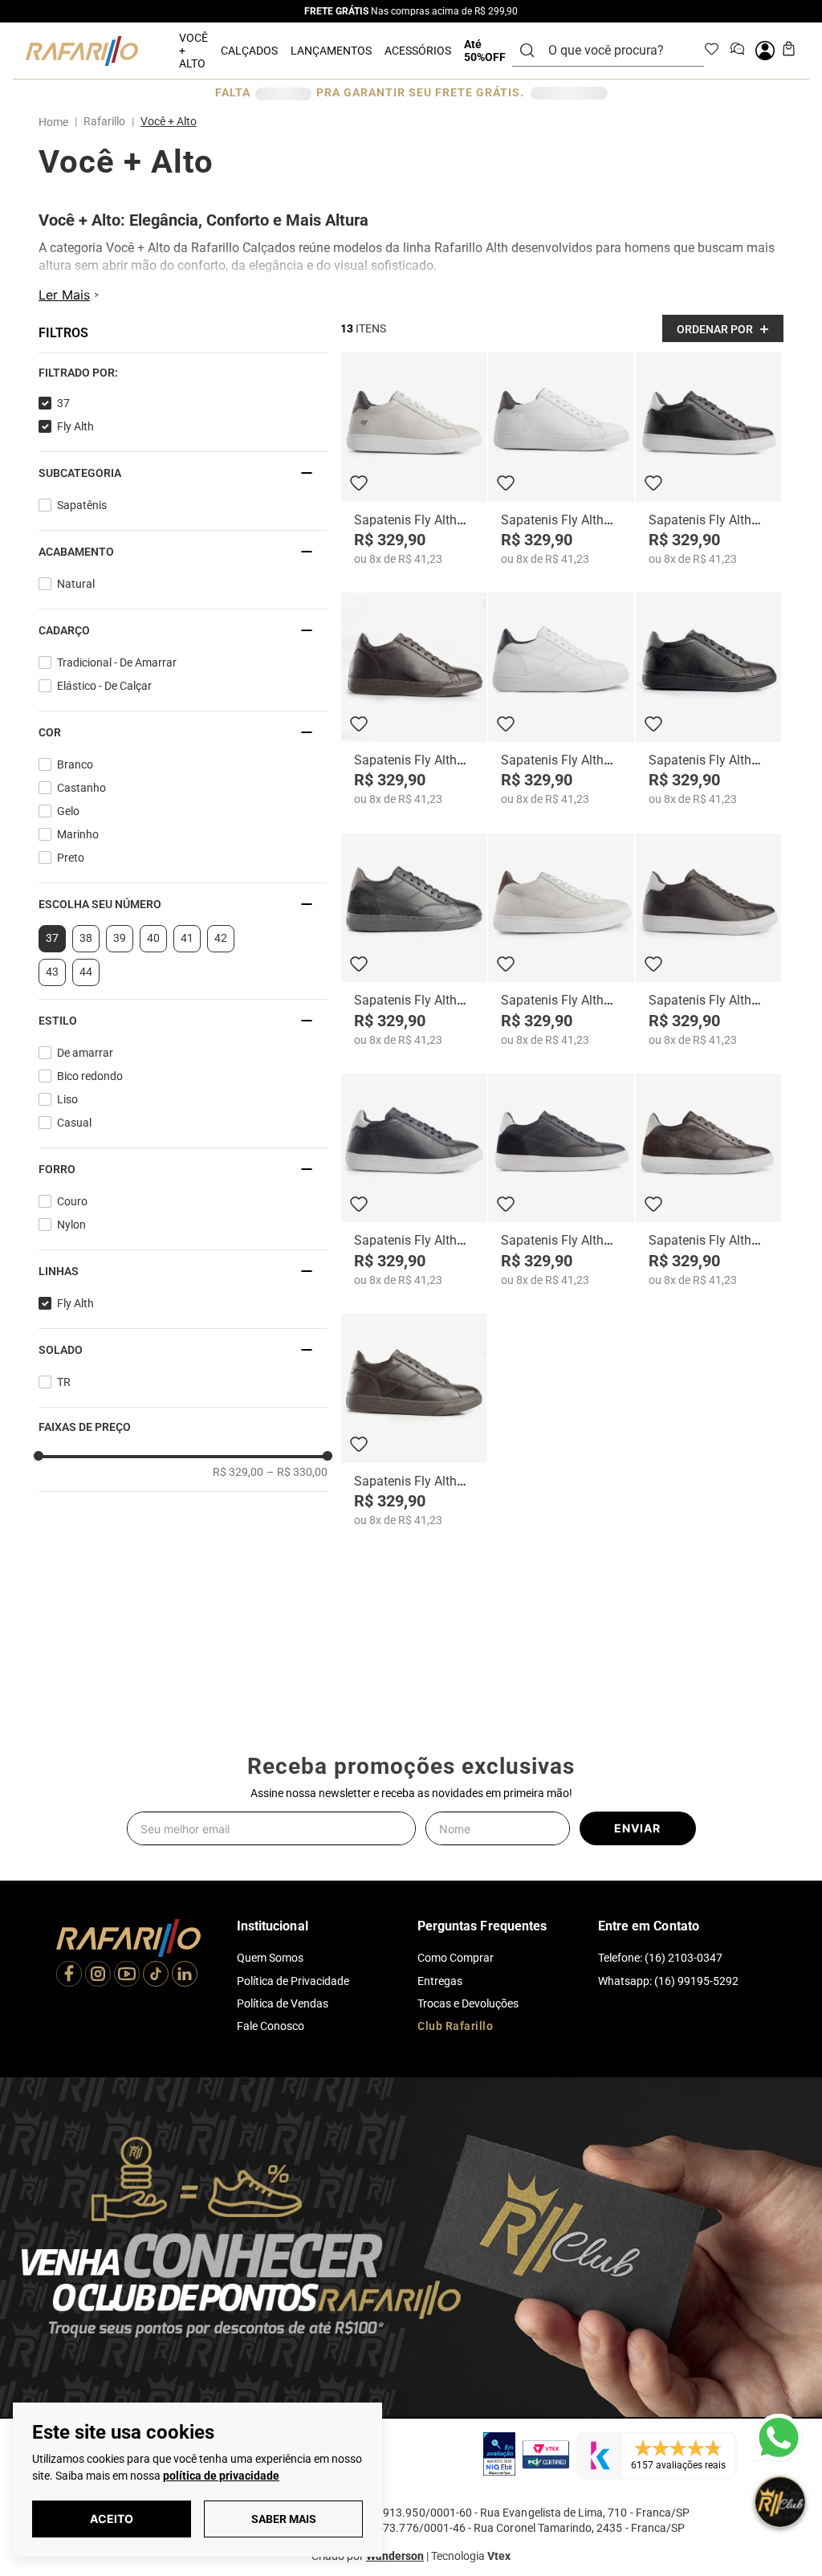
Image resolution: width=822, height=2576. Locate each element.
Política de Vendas (283, 2003)
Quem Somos (270, 1958)
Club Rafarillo (455, 2026)
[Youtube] (127, 1975)
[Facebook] (69, 1975)
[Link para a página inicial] (57, 109)
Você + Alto (169, 108)
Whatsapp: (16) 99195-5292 (668, 1981)
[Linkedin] (185, 1975)
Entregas (440, 1981)
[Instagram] (98, 1975)
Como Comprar (456, 1958)
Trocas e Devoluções (468, 2003)
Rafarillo (104, 108)
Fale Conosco (271, 2026)
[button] (40, 332)
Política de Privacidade (293, 1981)
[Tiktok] (156, 1975)
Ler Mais (64, 298)
